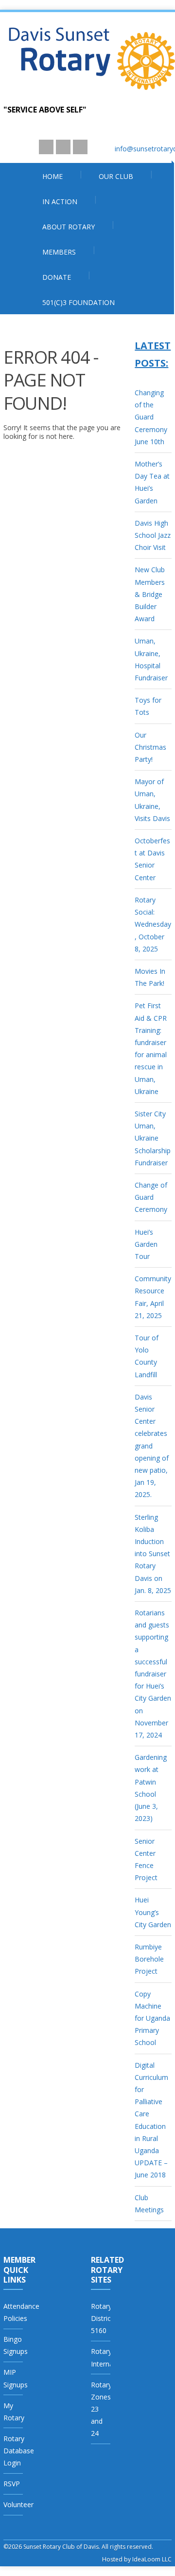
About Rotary (69, 227)
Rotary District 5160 (102, 2318)
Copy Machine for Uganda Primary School (152, 2018)
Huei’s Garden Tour (146, 1244)
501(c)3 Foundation (79, 302)
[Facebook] (80, 147)
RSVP (12, 2484)
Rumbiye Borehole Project (149, 1959)
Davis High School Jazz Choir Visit (153, 535)
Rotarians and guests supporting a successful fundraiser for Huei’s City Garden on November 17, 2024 (153, 1674)
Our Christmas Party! (150, 747)
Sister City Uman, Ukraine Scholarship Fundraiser (153, 1138)
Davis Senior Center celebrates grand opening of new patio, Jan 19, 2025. (152, 1446)
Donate (57, 277)
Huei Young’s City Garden (153, 1912)
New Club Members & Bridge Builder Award (150, 594)
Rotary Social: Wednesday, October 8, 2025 (153, 924)
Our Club (116, 176)
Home (52, 176)
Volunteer (18, 2504)
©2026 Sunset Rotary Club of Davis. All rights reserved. (78, 2547)
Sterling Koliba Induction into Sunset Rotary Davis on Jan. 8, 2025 (153, 1554)
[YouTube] (46, 147)
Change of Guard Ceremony (151, 1197)
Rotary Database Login (19, 2451)
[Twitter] (63, 147)
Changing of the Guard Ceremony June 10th (151, 417)
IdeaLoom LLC (152, 2559)
